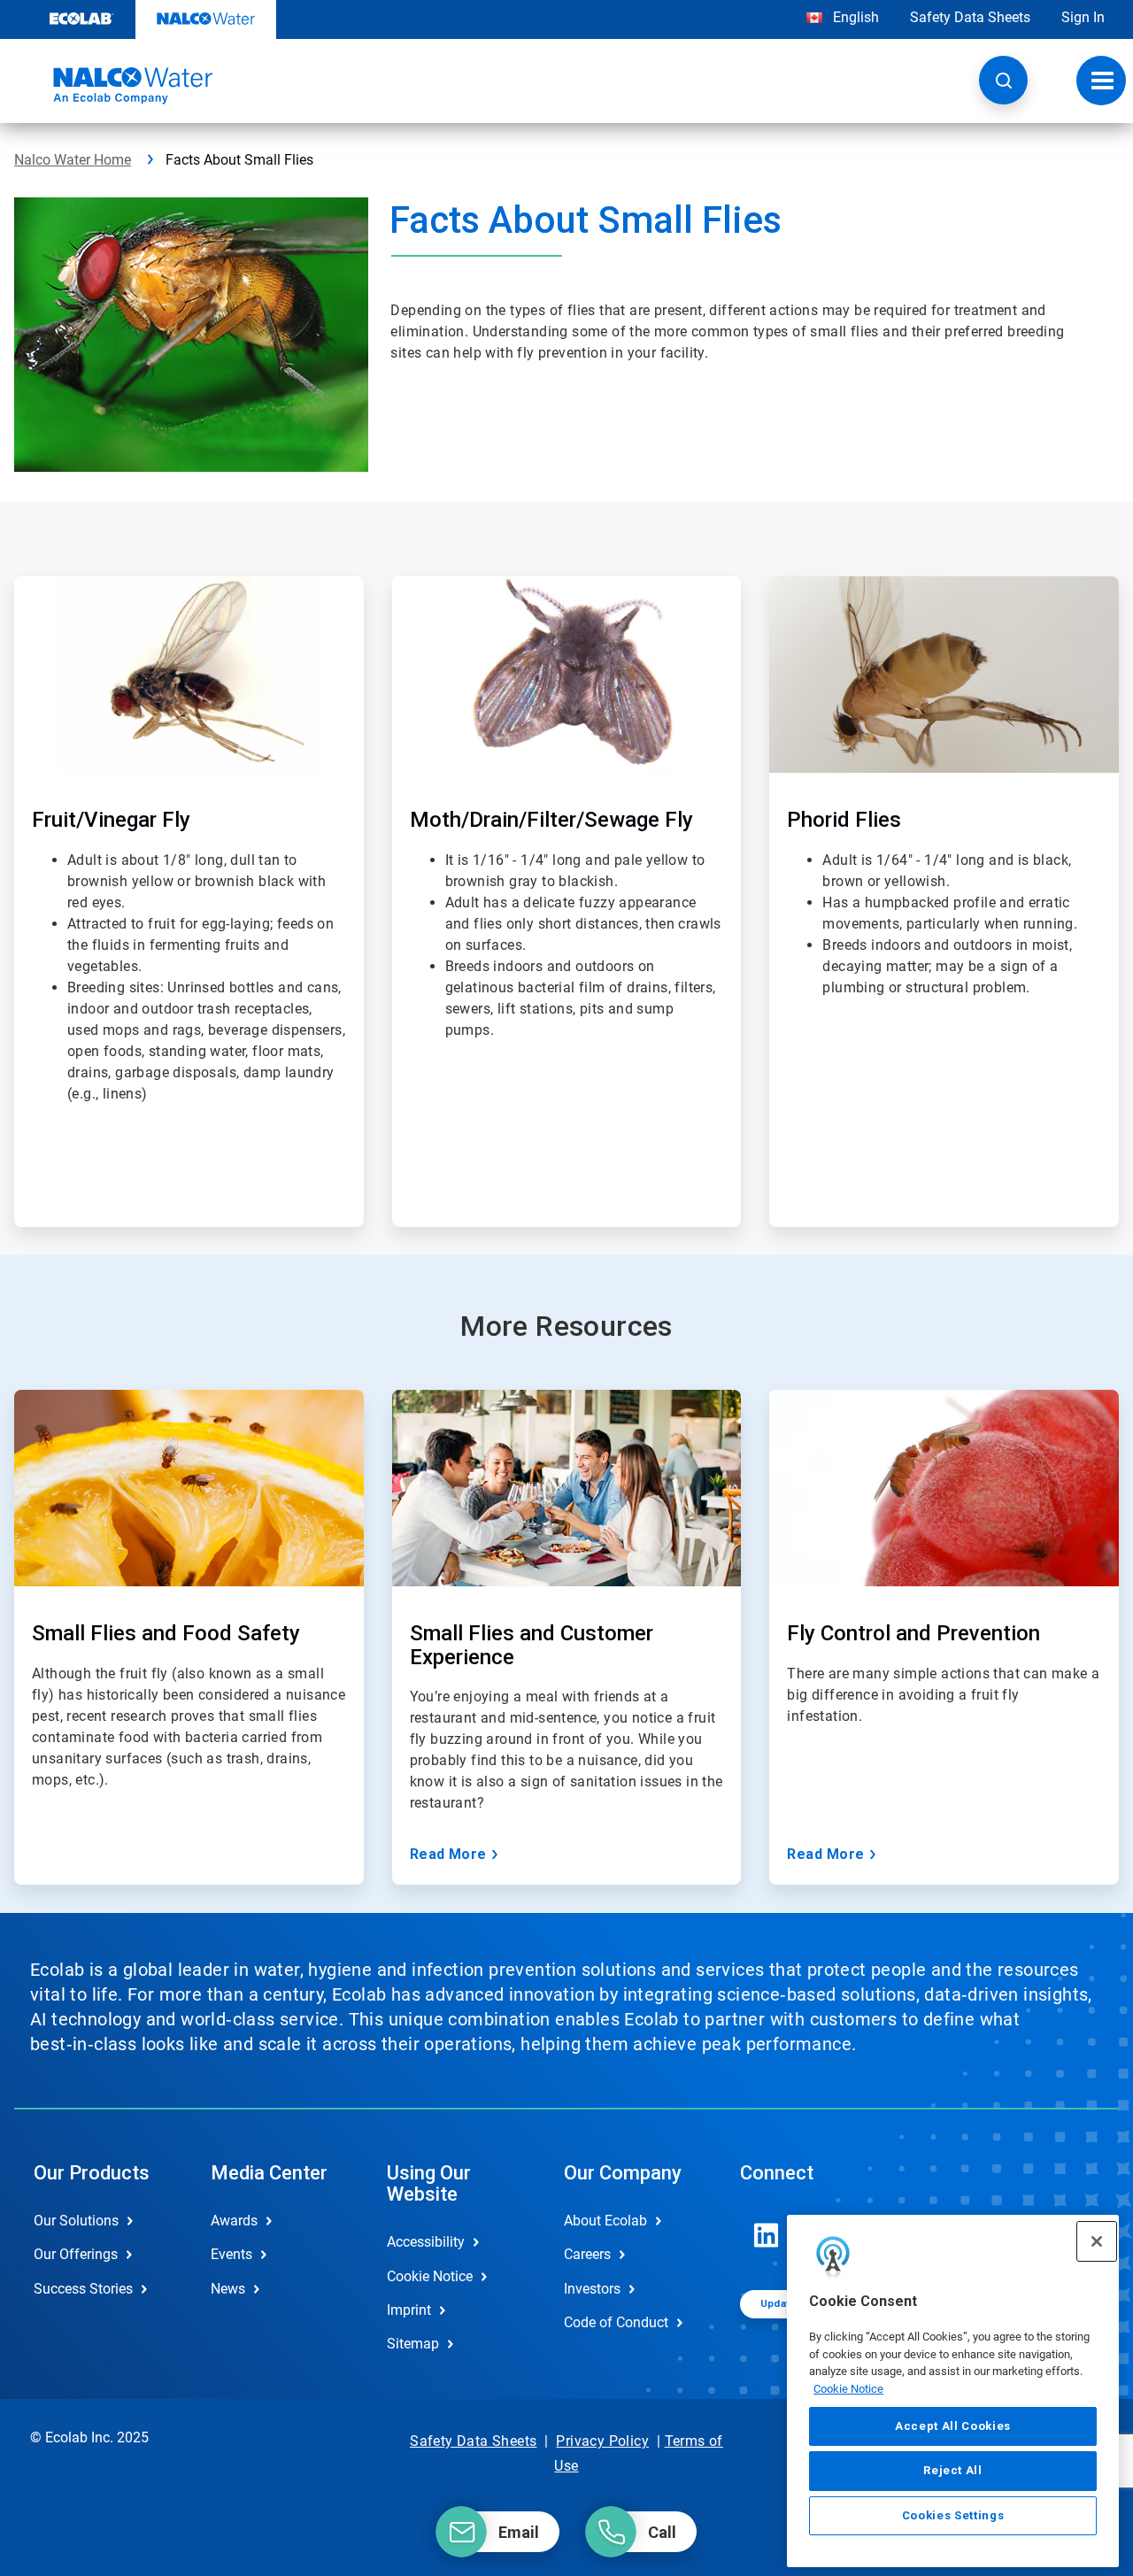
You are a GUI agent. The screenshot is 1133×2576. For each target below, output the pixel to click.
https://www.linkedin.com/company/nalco (767, 2235)
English (854, 17)
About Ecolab (605, 2221)
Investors (592, 2289)
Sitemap (413, 2344)
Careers (587, 2254)
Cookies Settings (953, 2515)
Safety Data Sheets (970, 17)
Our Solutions (76, 2221)
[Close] (1097, 2241)
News (228, 2289)
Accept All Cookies (953, 2426)
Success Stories (83, 2289)
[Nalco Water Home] (113, 86)
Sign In (1083, 17)
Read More (448, 1854)
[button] (1003, 80)
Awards (234, 2221)
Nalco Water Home (73, 160)
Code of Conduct (616, 2322)
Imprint (409, 2310)
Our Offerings (76, 2254)
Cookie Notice (848, 2389)
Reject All (953, 2470)
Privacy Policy (602, 2441)
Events (231, 2254)
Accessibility (426, 2242)
